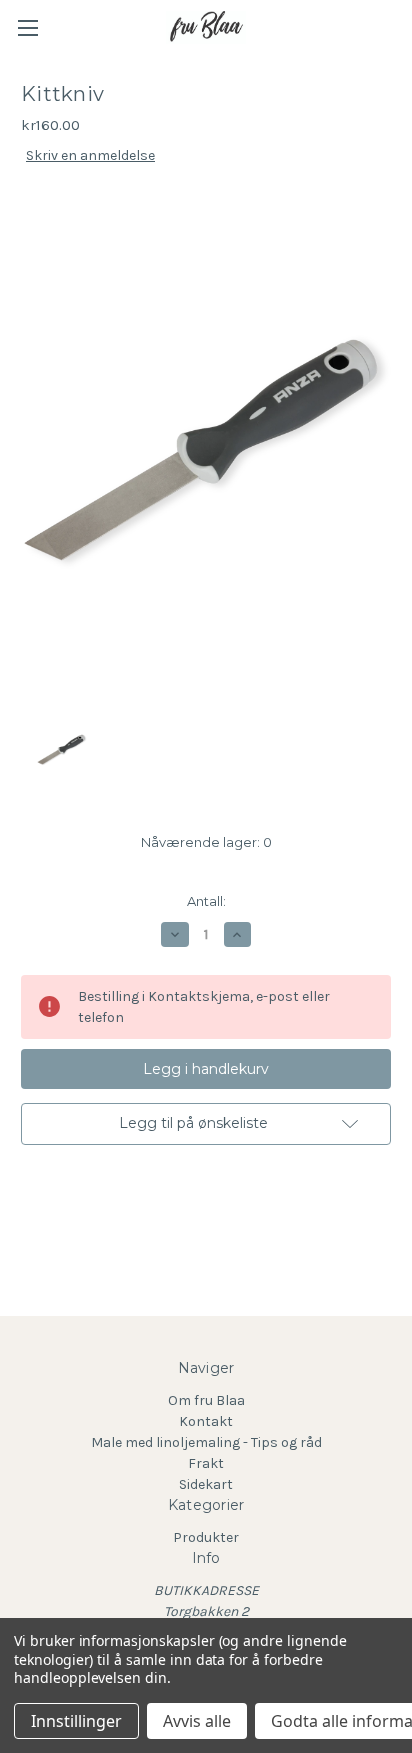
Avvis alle (197, 1721)
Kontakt (206, 1421)
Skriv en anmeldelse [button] (90, 155)
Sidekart (206, 1484)
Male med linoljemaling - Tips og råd (206, 1442)
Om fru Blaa (206, 1400)
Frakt (206, 1463)
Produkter (206, 1537)
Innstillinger (76, 1721)
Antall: (206, 901)
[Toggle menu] (27, 27)
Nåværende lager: (206, 842)
